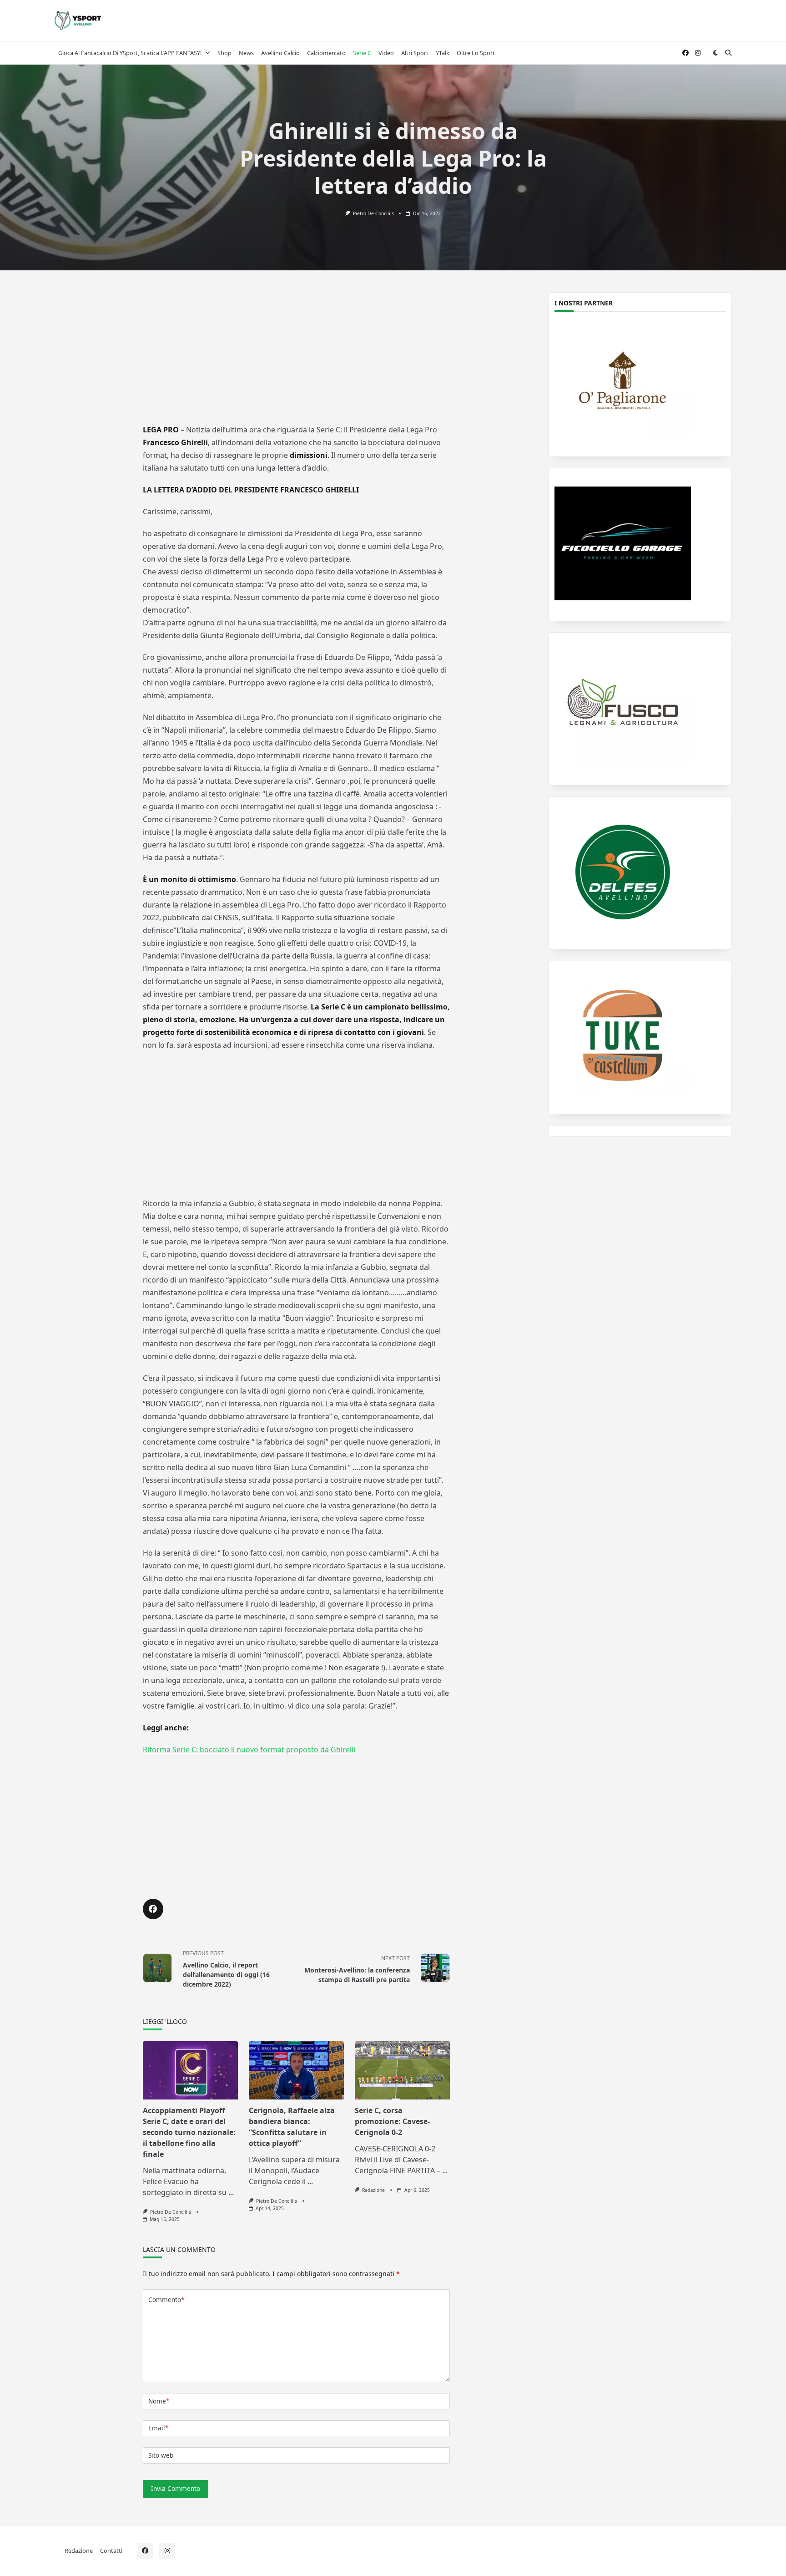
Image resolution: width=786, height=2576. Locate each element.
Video (386, 53)
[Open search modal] (728, 53)
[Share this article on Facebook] (153, 1909)
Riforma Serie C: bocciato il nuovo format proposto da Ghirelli (249, 1749)
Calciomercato (326, 53)
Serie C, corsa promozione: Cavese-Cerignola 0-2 (392, 2121)
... (231, 2192)
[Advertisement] (296, 354)
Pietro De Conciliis (373, 213)
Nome (159, 2401)
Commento (166, 2300)
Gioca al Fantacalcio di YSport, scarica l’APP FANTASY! (130, 53)
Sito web (161, 2455)
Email (158, 2428)
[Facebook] (685, 53)
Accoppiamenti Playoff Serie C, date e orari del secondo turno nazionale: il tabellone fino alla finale (189, 2132)
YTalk (443, 53)
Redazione (373, 2190)
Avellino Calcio (280, 53)
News (246, 53)
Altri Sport (415, 53)
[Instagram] (698, 53)
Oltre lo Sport (476, 53)
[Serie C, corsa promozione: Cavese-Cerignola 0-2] (402, 2070)
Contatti (111, 2550)
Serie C (362, 53)
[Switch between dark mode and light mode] (715, 53)
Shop (224, 53)
